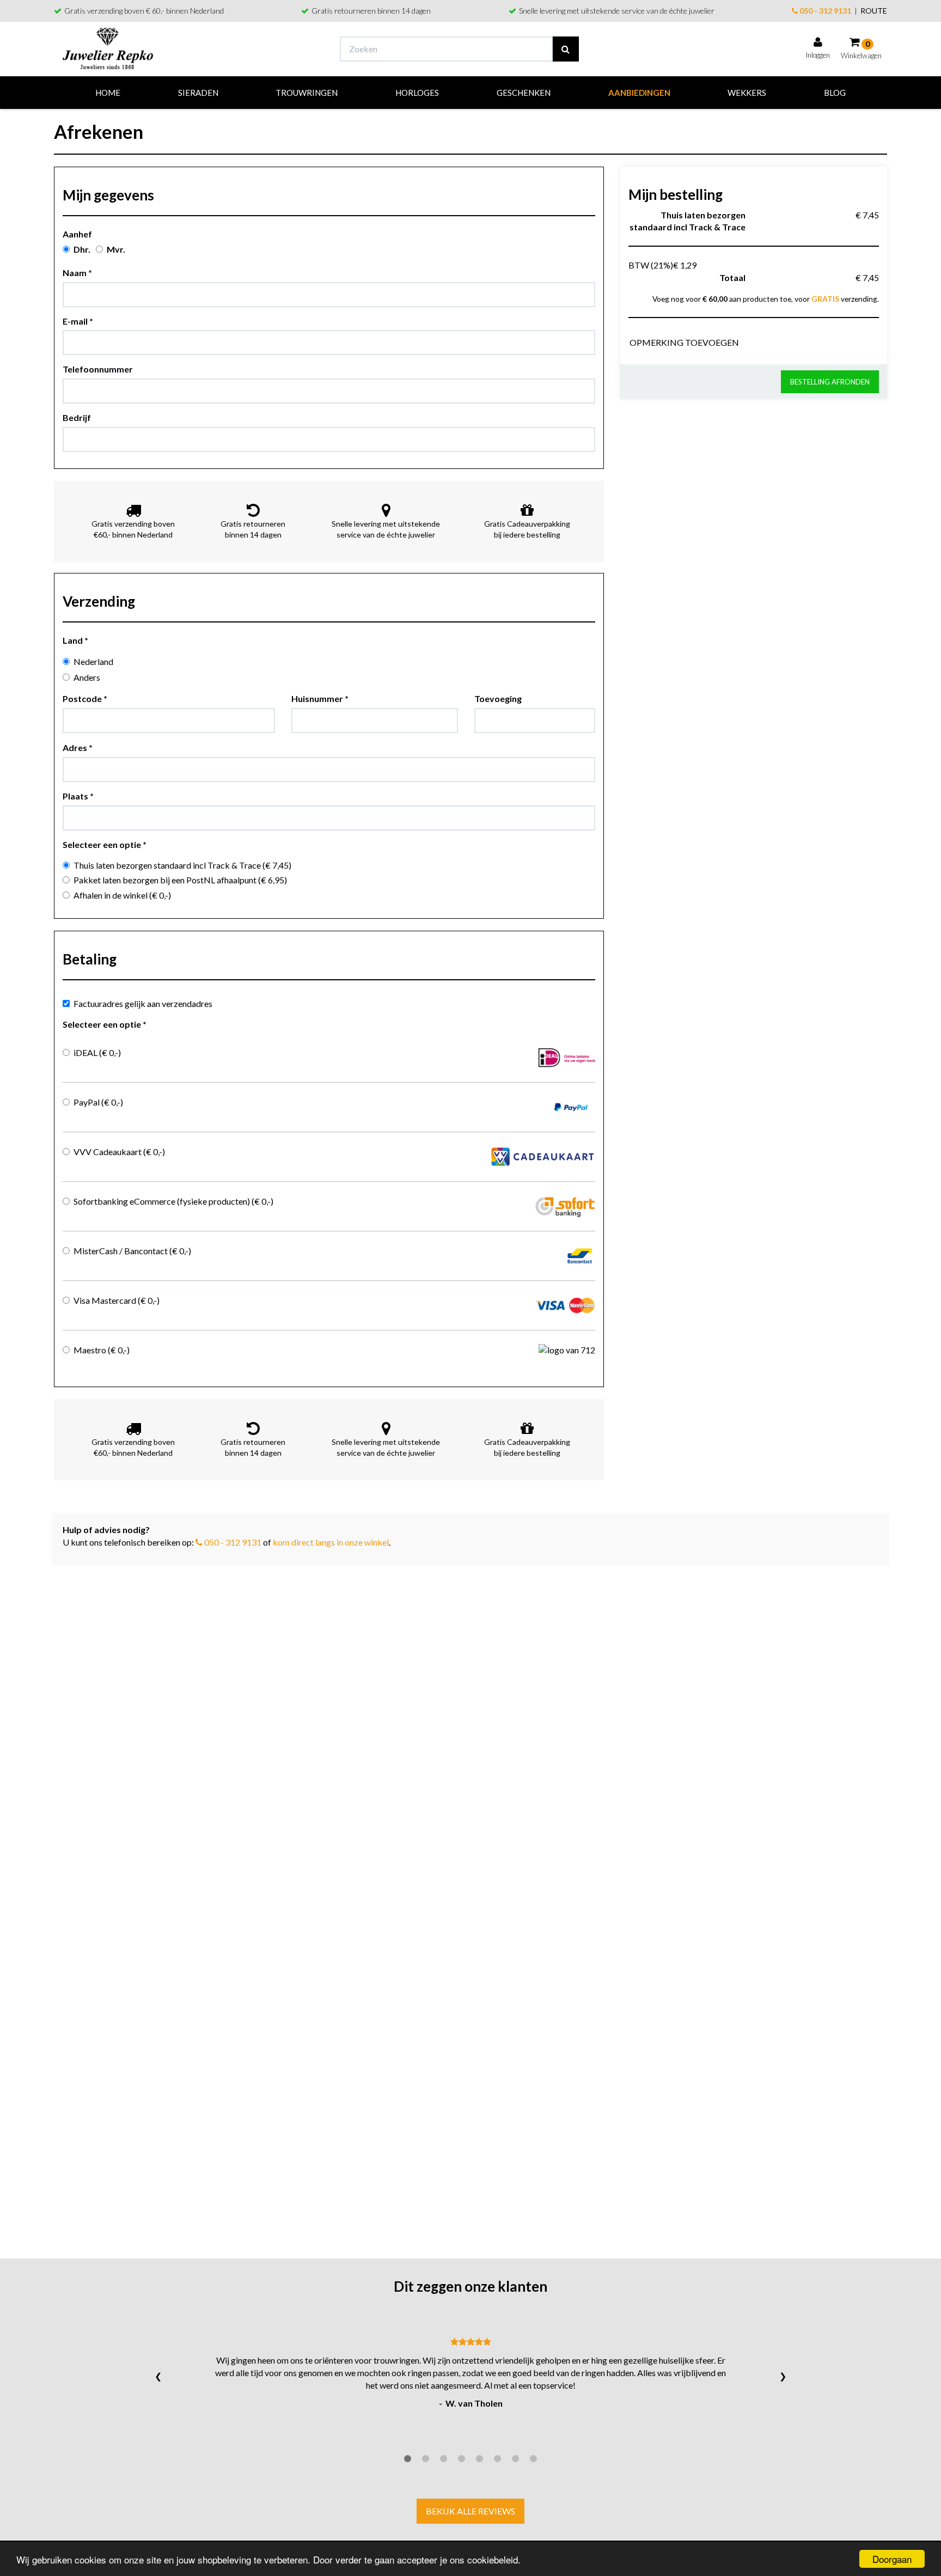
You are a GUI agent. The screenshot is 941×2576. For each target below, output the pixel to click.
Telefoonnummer (98, 369)
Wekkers (747, 93)
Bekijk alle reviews (471, 2511)
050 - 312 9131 (824, 11)
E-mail (78, 321)
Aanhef (77, 234)
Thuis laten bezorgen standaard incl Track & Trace (182, 865)
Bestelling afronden (830, 382)
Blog (835, 93)
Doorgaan (892, 2559)
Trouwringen (307, 93)
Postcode (85, 698)
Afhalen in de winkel (122, 895)
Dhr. (82, 249)
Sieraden (198, 93)
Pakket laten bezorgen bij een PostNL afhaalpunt (180, 880)
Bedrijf (77, 417)
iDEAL (97, 1052)
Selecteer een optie (105, 844)
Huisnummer (320, 698)
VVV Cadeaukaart (119, 1152)
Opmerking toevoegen (684, 342)
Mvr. (116, 249)
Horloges (417, 93)
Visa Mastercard (117, 1300)
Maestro (102, 1350)
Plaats (78, 796)
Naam (77, 273)
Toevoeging (498, 698)
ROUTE (874, 11)
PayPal (98, 1102)
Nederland (93, 661)
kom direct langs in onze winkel (331, 1542)
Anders (87, 677)
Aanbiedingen (639, 93)
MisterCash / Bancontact (132, 1251)
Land (75, 640)
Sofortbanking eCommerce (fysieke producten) (173, 1201)
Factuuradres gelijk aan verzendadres (143, 1003)
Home (108, 93)
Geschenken (524, 93)
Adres (78, 747)
